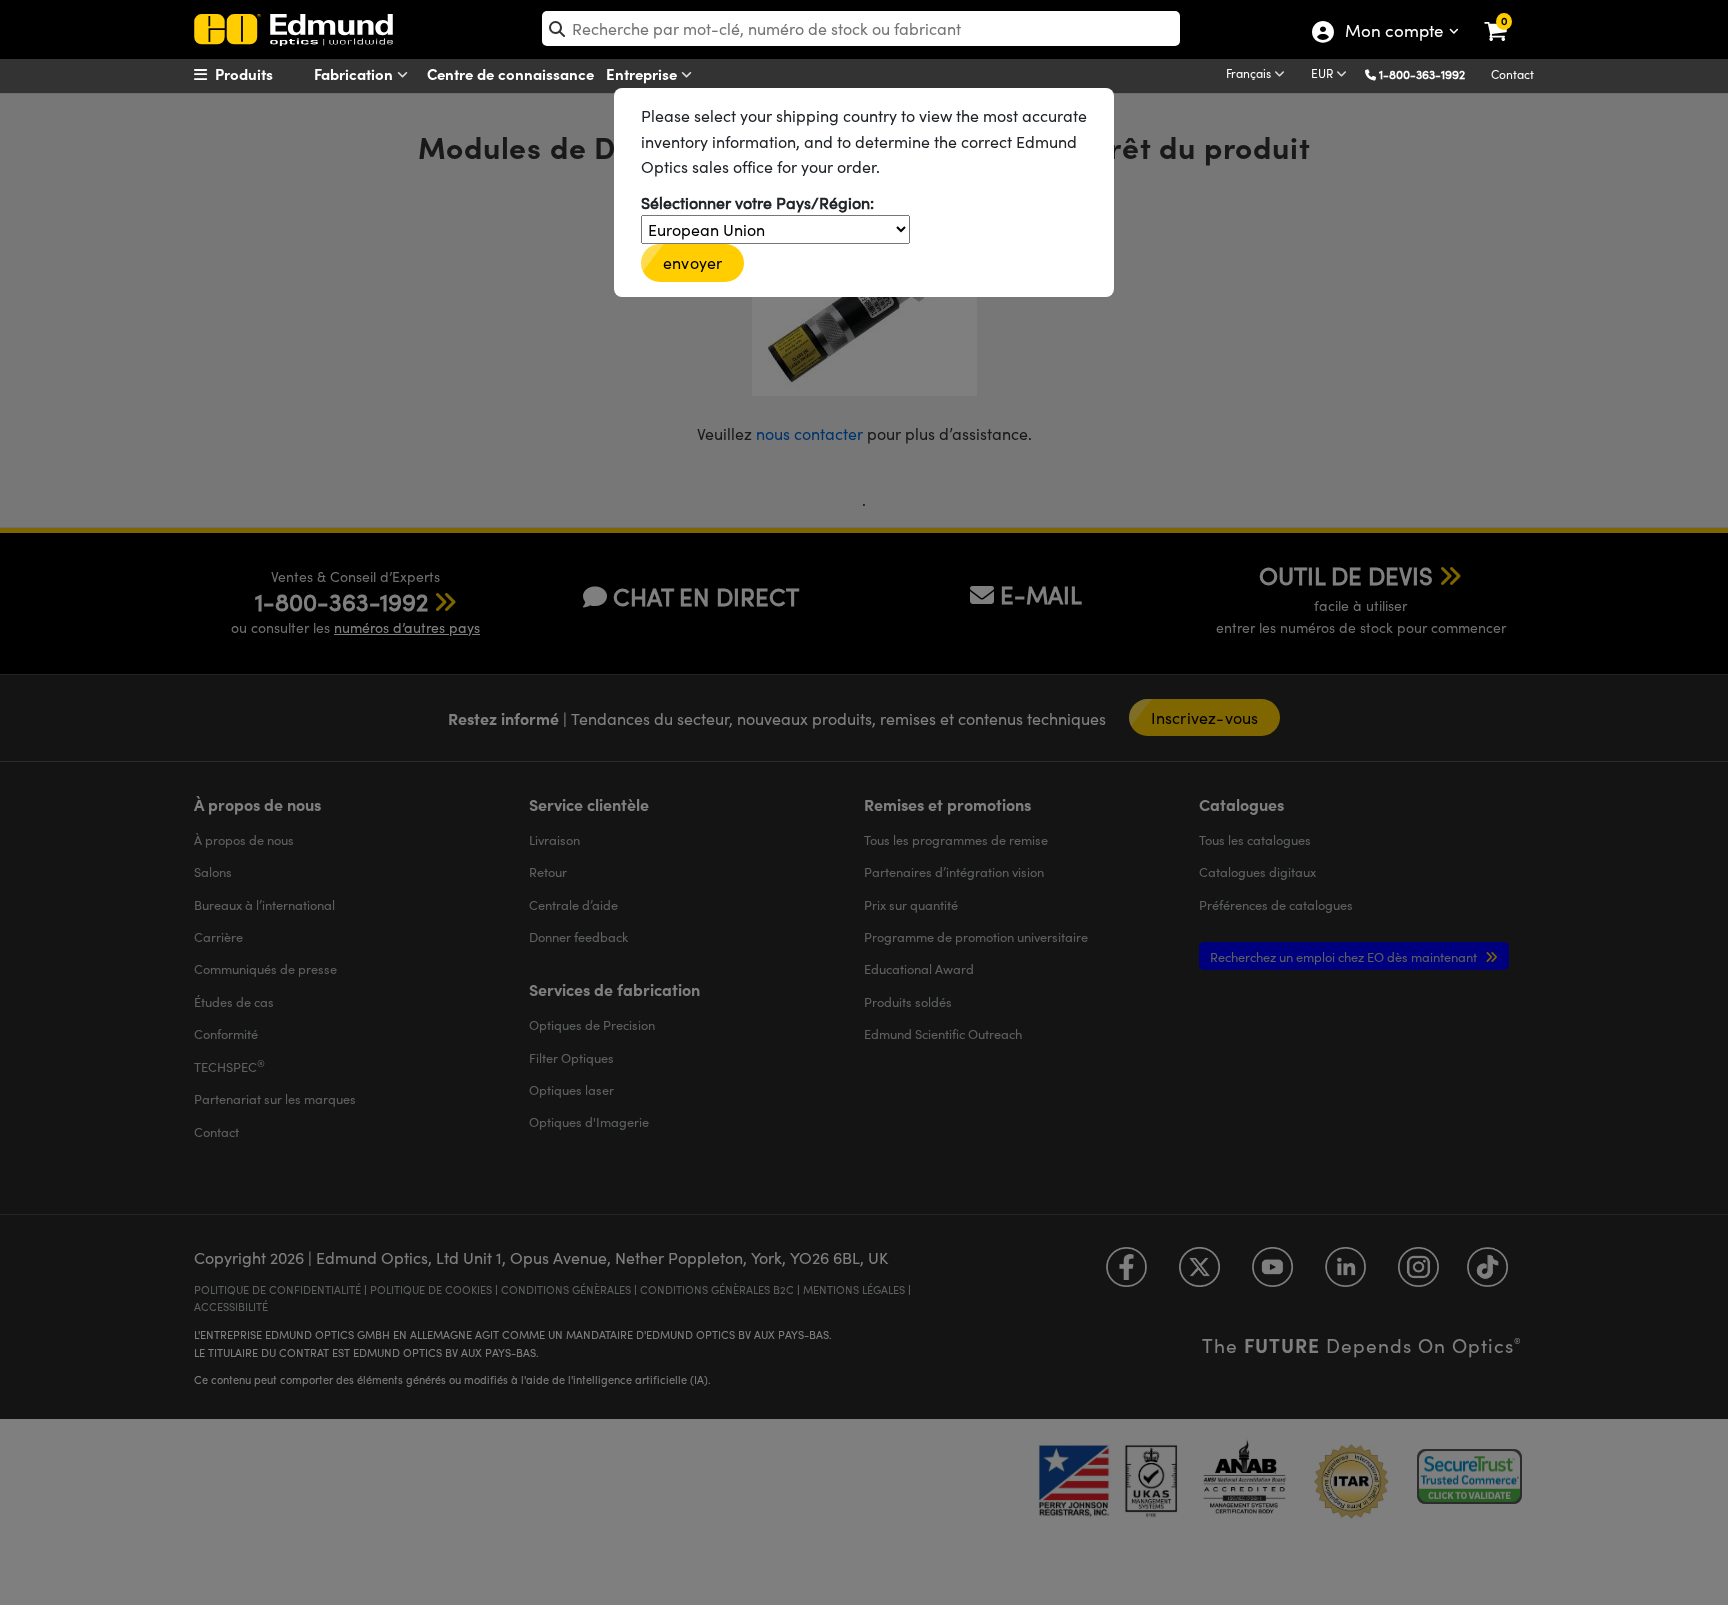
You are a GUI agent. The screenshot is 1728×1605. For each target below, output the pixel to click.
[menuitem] (270, 74)
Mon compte (1393, 33)
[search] (861, 28)
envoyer (692, 262)
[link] (1508, 15)
